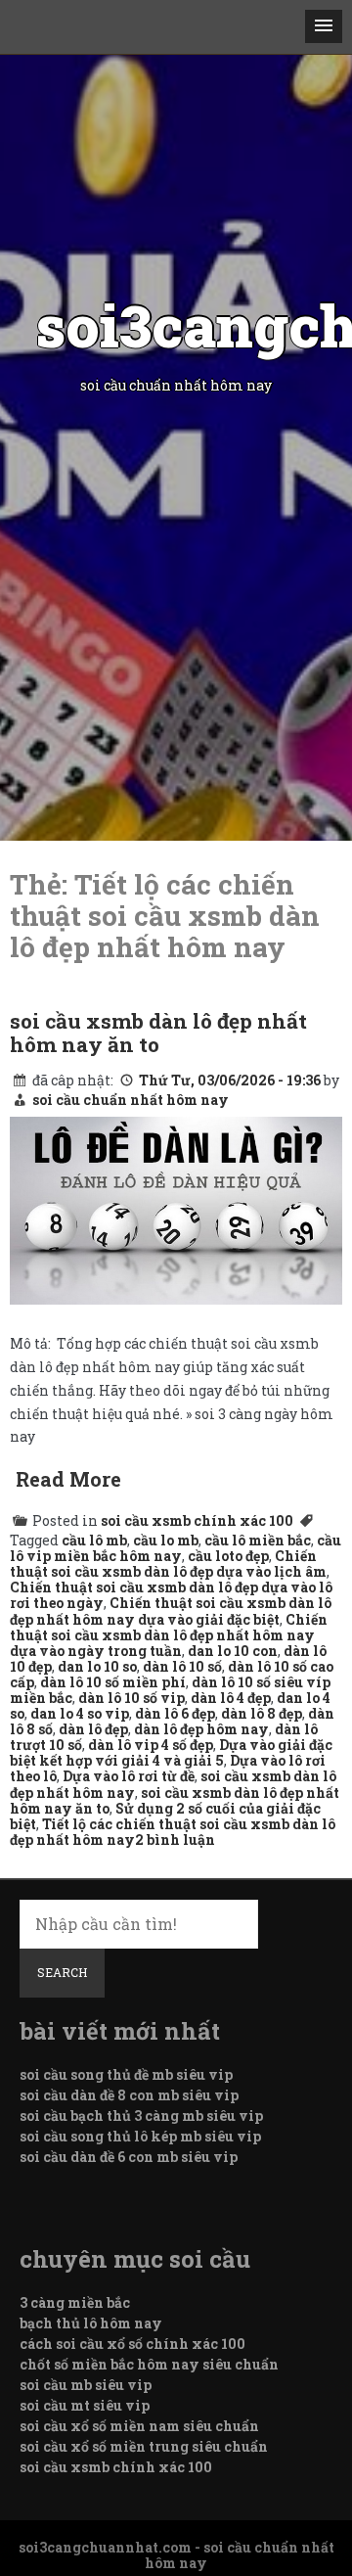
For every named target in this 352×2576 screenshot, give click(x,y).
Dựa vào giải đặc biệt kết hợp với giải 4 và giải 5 (171, 1752)
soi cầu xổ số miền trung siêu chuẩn (144, 2446)
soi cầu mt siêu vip (85, 2405)
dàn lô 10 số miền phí (113, 1682)
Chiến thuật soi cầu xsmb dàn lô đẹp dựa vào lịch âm (168, 1564)
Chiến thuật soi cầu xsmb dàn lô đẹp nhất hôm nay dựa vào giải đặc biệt (171, 1610)
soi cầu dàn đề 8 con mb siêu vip (129, 2095)
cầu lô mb (94, 1540)
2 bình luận (175, 1840)
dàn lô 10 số (182, 1666)
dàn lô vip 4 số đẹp (151, 1745)
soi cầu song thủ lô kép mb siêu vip (140, 2136)
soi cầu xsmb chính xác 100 (197, 1520)
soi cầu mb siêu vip (86, 2385)
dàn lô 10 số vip (132, 1698)
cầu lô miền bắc (258, 1540)
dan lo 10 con (233, 1651)
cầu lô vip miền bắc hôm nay (176, 1548)
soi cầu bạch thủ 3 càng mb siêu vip (141, 2116)
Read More (68, 1479)
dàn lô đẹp (93, 1729)
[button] (324, 26)
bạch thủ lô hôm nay (91, 2323)
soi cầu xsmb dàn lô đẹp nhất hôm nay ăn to (158, 1033)
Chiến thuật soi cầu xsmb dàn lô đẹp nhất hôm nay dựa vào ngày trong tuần (169, 1635)
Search (62, 1972)
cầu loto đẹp (228, 1556)
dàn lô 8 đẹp (262, 1713)
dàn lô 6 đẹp (175, 1713)
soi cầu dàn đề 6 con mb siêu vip (129, 2157)
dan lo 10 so (97, 1666)
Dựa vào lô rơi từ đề (129, 1776)
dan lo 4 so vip (80, 1713)
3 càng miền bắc (75, 2302)
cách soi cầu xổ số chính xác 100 (132, 2344)
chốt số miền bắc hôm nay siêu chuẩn (149, 2364)
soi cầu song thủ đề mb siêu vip (126, 2074)
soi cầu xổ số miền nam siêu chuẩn (139, 2426)
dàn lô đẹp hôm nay (201, 1729)
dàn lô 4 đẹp (231, 1698)
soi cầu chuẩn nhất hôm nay (131, 1100)
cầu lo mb (166, 1540)
